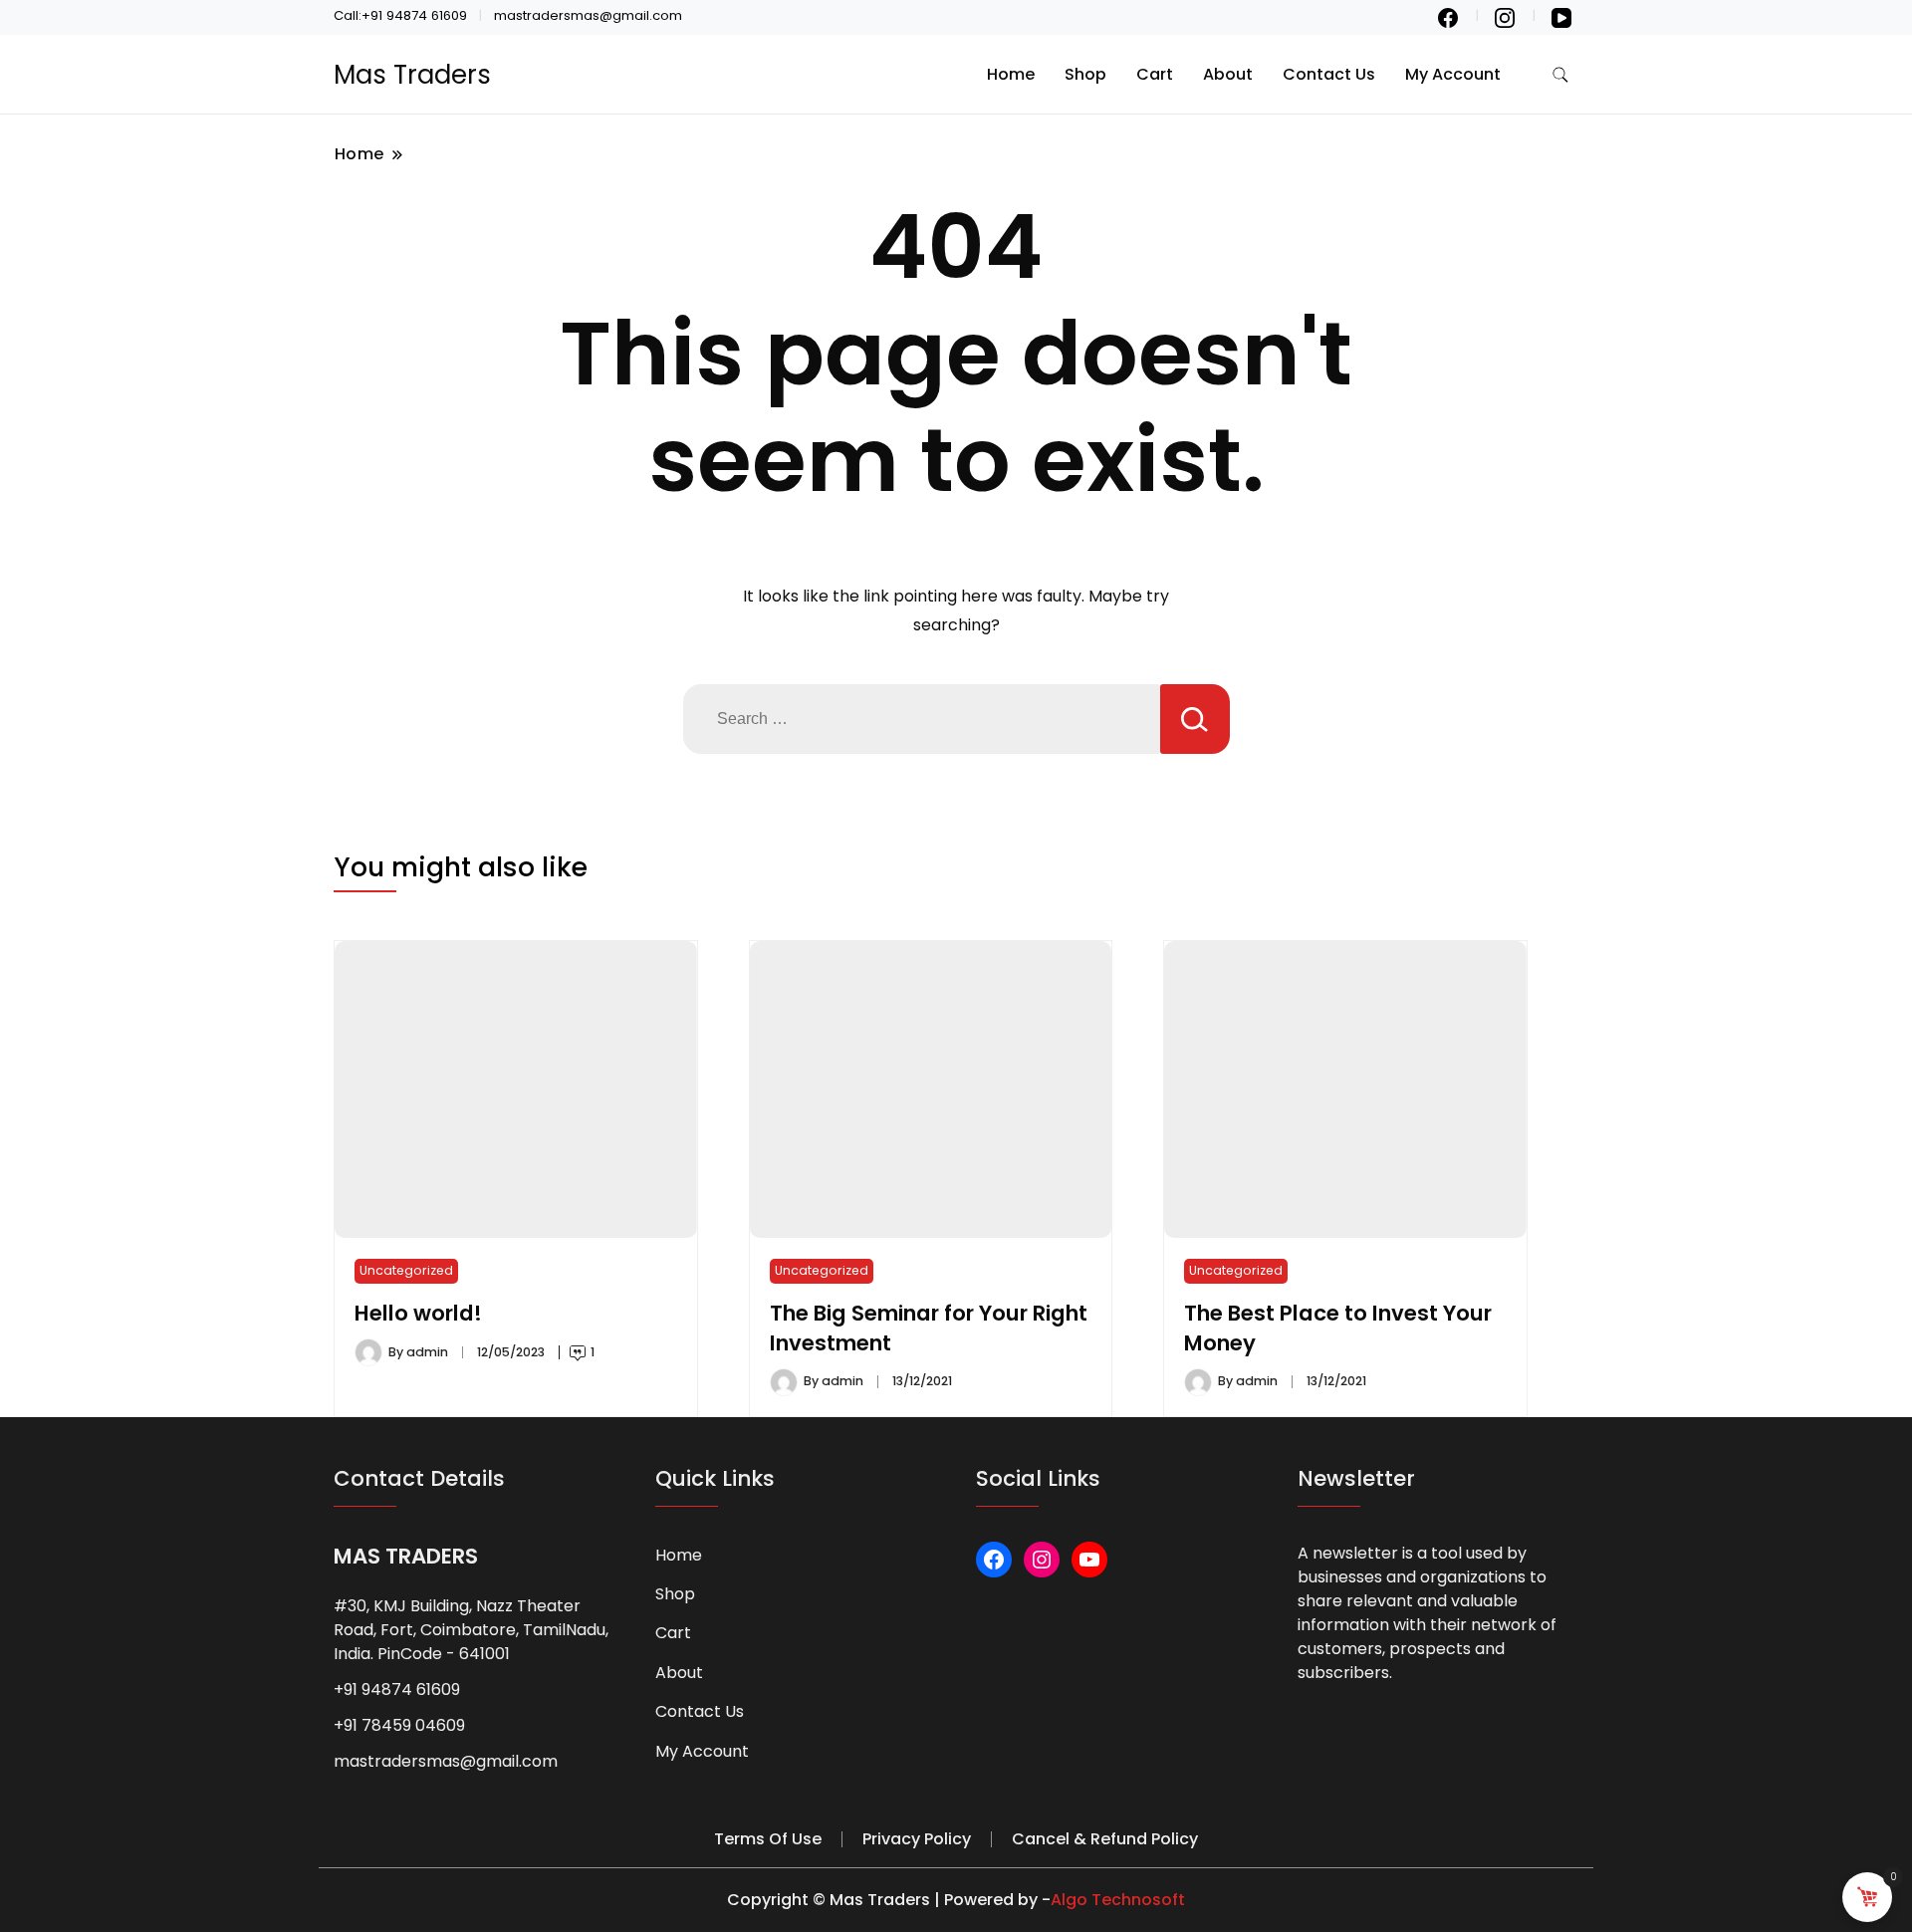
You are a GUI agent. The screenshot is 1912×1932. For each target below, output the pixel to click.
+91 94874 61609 (397, 1690)
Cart (1155, 74)
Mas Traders (412, 75)
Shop (1085, 74)
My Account (1453, 74)
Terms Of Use (768, 1839)
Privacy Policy (917, 1839)
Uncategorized (406, 1270)
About (1228, 74)
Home (1011, 74)
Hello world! (418, 1313)
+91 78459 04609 (399, 1725)
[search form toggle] (1560, 75)
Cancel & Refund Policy (1105, 1839)
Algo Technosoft (1118, 1900)
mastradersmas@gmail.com (446, 1761)
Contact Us (1329, 74)
